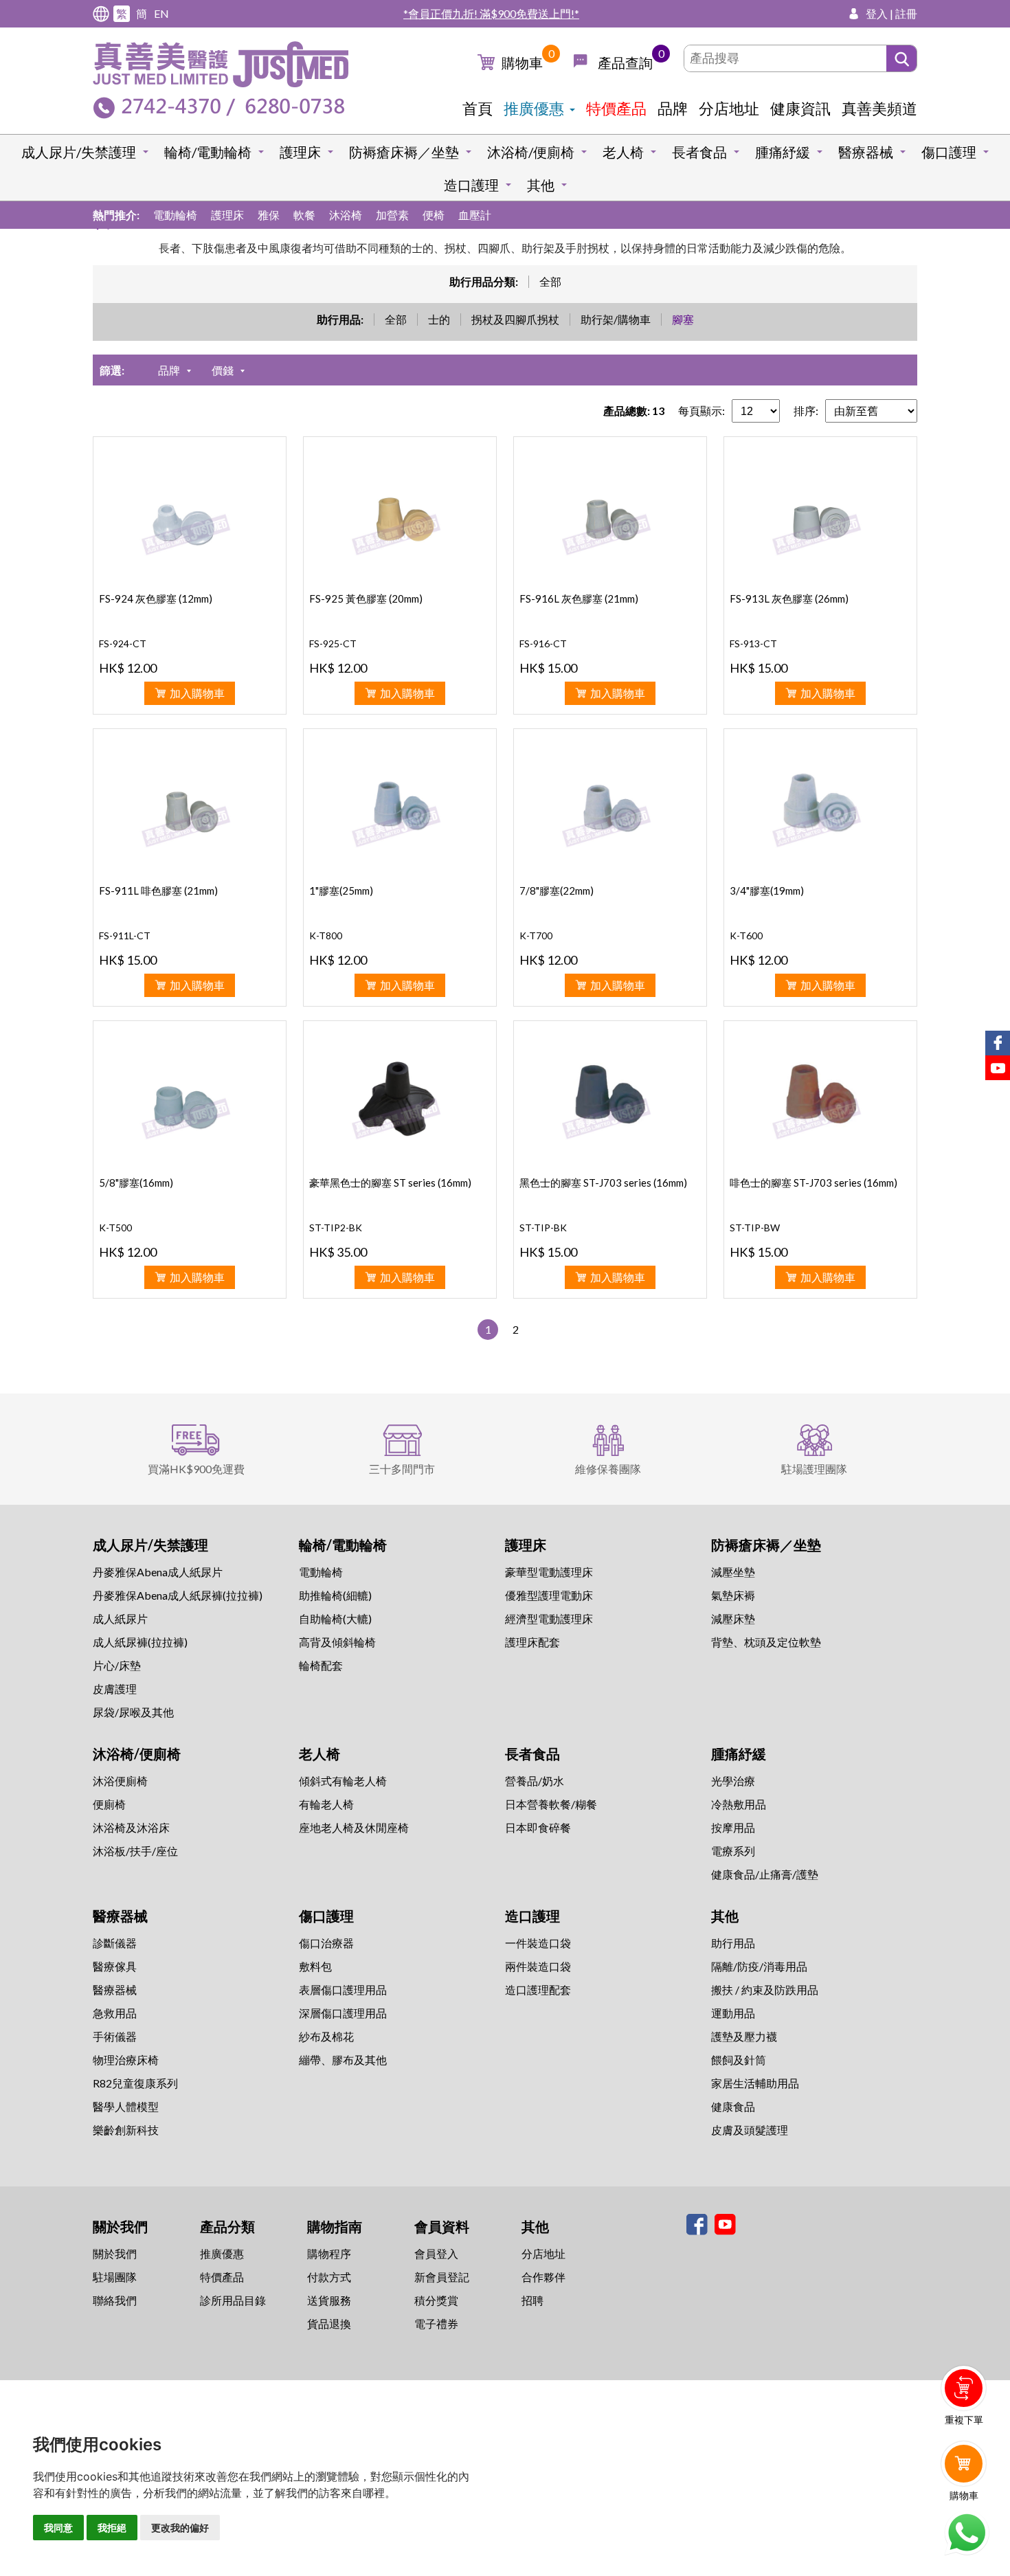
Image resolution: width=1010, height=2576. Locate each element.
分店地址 (729, 108)
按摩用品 (733, 1827)
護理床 (300, 152)
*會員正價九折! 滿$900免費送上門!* (491, 13)
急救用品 (115, 2013)
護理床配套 (532, 1642)
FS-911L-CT (125, 936)
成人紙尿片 (120, 1619)
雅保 (269, 215)
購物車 (522, 63)
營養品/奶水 (535, 1781)
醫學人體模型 (126, 2106)
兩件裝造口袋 (538, 1966)
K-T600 (746, 936)
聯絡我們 (115, 2300)
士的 (439, 319)
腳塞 (683, 319)
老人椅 (623, 152)
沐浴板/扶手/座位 (135, 1851)
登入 (877, 13)
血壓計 (475, 215)
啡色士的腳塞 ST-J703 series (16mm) (813, 1183)
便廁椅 (109, 1804)
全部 (550, 281)
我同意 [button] (58, 2528)
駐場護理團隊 (814, 1469)
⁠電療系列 (733, 1851)
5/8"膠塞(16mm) (136, 1183)
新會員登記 (442, 2277)
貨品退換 (329, 2323)
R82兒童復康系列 (135, 2083)
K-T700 (536, 936)
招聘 (532, 2300)
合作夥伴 (543, 2277)
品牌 (673, 108)
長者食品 (699, 152)
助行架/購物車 (616, 319)
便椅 (434, 215)
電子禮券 (436, 2323)
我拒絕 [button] (112, 2528)
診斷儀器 (115, 1943)
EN (161, 13)
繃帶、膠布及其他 (343, 2060)
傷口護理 (949, 152)
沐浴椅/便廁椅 (531, 152)
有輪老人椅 (326, 1804)
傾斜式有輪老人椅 (343, 1781)
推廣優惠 (534, 108)
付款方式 (329, 2277)
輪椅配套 (321, 1665)
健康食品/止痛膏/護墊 (765, 1874)
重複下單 (964, 2420)
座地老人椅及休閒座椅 (354, 1827)
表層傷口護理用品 (343, 1990)
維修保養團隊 (608, 1469)
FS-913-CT (753, 643)
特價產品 (616, 108)
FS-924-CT (123, 643)
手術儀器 (115, 2036)
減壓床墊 (733, 1619)
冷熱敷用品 (739, 1804)
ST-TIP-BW (755, 1228)
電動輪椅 (175, 215)
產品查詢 (625, 63)
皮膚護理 (115, 1689)
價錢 (223, 370)
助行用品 (733, 1943)
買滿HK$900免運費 (196, 1469)
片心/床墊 (117, 1665)
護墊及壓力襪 (744, 2036)
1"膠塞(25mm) (341, 891)
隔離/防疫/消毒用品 (759, 1966)
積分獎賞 (436, 2300)
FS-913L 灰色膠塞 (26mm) (789, 598)
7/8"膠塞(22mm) (557, 891)
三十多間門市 (402, 1469)
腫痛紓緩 (783, 152)
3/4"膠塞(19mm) (767, 891)
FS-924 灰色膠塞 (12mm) (156, 598)
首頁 (478, 108)
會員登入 (436, 2253)
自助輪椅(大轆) (335, 1619)
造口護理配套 (538, 1990)
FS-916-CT (543, 643)
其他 (541, 185)
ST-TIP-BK (543, 1228)
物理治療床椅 (126, 2060)
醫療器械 (866, 152)
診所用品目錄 (233, 2300)
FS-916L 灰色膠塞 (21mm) (579, 598)
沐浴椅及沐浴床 (131, 1827)
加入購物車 (197, 693)
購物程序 (329, 2253)
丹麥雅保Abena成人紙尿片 (158, 1572)
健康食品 (733, 2106)
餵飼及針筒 (739, 2060)
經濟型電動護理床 (549, 1619)
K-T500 (115, 1228)
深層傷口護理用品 (343, 2013)
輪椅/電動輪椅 (208, 152)
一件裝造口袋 (538, 1943)
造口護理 (471, 185)
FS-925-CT (333, 643)
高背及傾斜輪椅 (337, 1642)
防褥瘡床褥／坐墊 (404, 152)
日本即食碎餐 (538, 1827)
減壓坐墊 (733, 1572)
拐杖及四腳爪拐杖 (515, 319)
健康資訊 (800, 108)
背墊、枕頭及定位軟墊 (766, 1642)
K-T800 (326, 936)
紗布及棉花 (326, 2036)
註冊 (906, 13)
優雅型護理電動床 (549, 1595)
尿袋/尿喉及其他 (133, 1712)
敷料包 (315, 1966)
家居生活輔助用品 (755, 2083)
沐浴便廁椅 (120, 1781)
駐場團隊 (115, 2277)
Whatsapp (966, 2533)
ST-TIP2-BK (336, 1228)
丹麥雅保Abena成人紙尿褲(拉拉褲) (178, 1595)
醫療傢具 (115, 1966)
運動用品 (733, 2013)
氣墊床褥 (733, 1595)
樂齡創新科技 (126, 2130)
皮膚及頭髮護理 (750, 2130)
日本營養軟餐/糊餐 (551, 1804)
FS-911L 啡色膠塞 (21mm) (158, 891)
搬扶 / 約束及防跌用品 (765, 1990)
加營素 (392, 215)
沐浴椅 (346, 215)
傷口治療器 (326, 1943)
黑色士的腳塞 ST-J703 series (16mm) (603, 1183)
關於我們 (115, 2253)
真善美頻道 (879, 108)
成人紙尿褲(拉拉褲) (140, 1642)
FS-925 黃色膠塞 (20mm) (366, 598)
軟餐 (304, 215)
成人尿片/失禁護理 (79, 152)
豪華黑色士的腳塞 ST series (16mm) (390, 1183)
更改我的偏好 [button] (180, 2528)
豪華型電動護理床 (549, 1572)
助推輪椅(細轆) (335, 1595)
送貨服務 (329, 2300)
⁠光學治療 (733, 1781)
